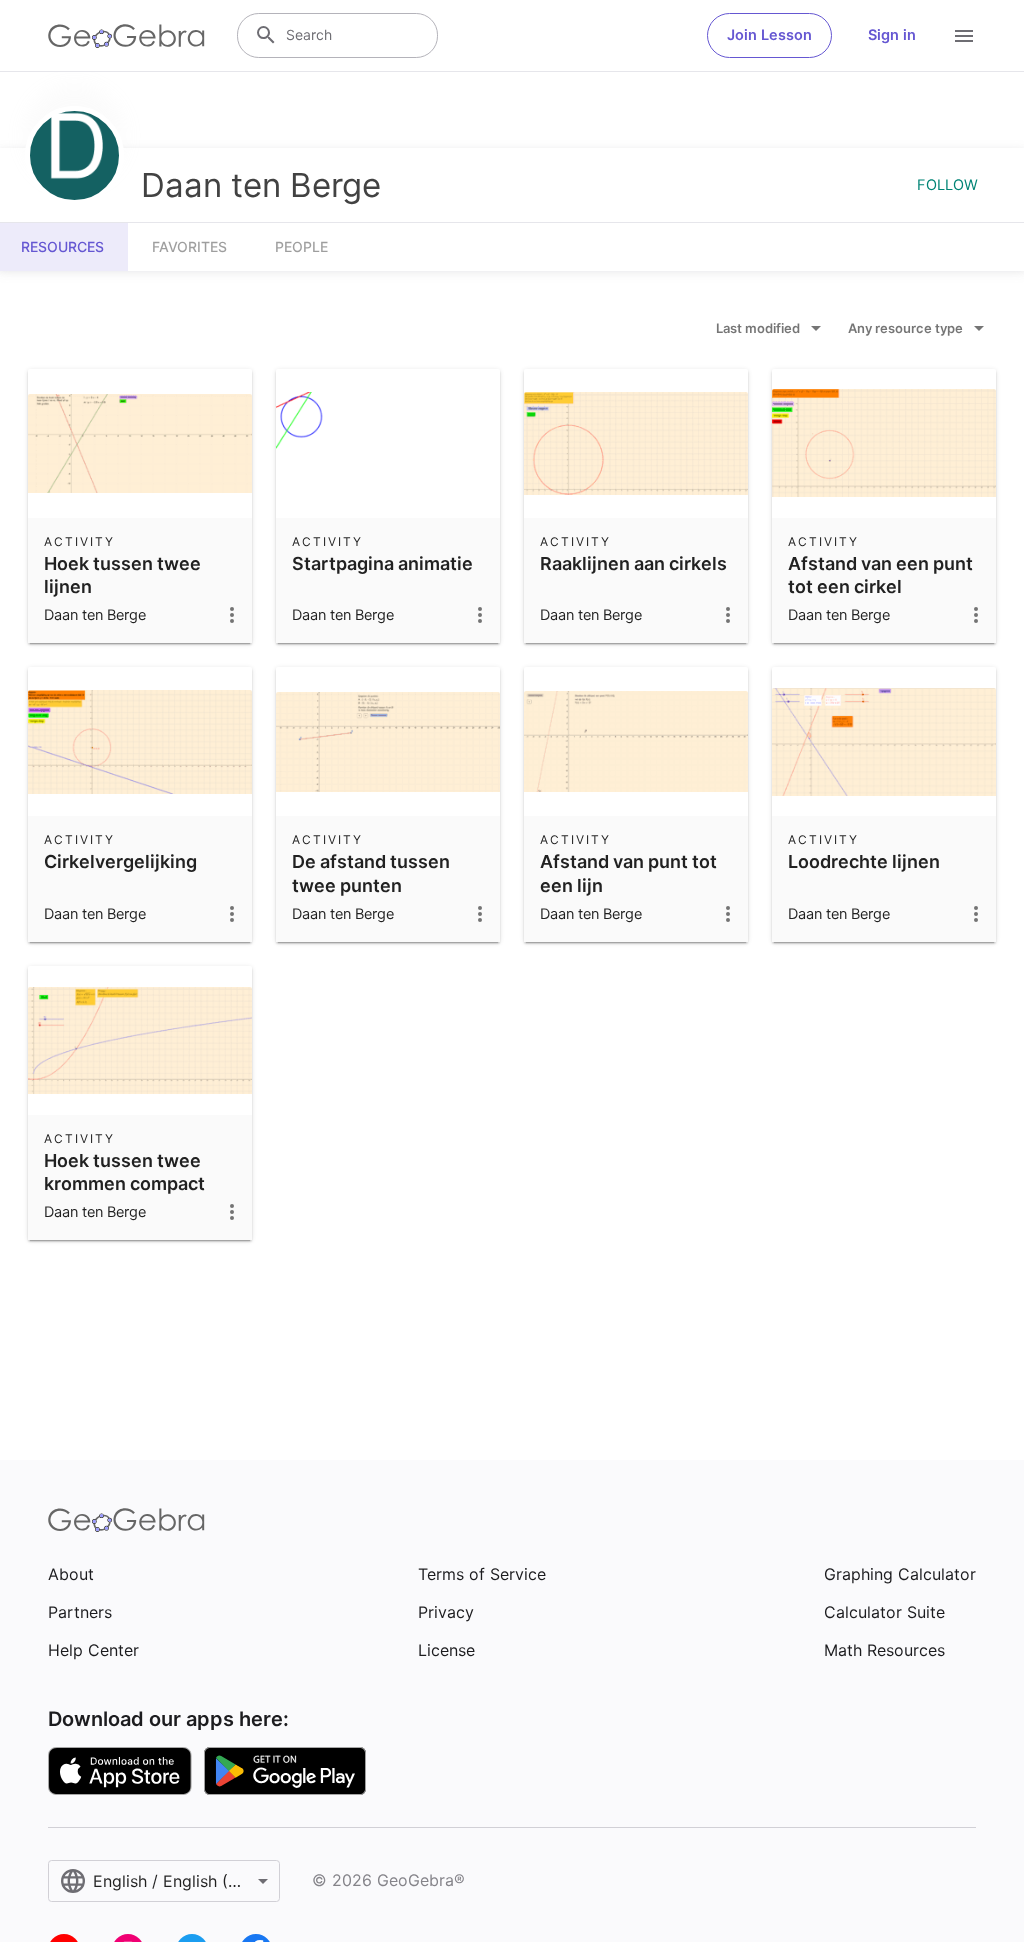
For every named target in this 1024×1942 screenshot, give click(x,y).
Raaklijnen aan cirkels (633, 563)
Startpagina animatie (382, 563)
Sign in (892, 35)
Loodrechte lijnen (864, 861)
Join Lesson (769, 35)
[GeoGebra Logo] (126, 36)
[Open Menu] (964, 36)
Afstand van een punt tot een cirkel (880, 575)
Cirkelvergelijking (120, 861)
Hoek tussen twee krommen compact (124, 1172)
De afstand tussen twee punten (371, 873)
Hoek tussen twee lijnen (122, 575)
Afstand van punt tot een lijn (628, 873)
